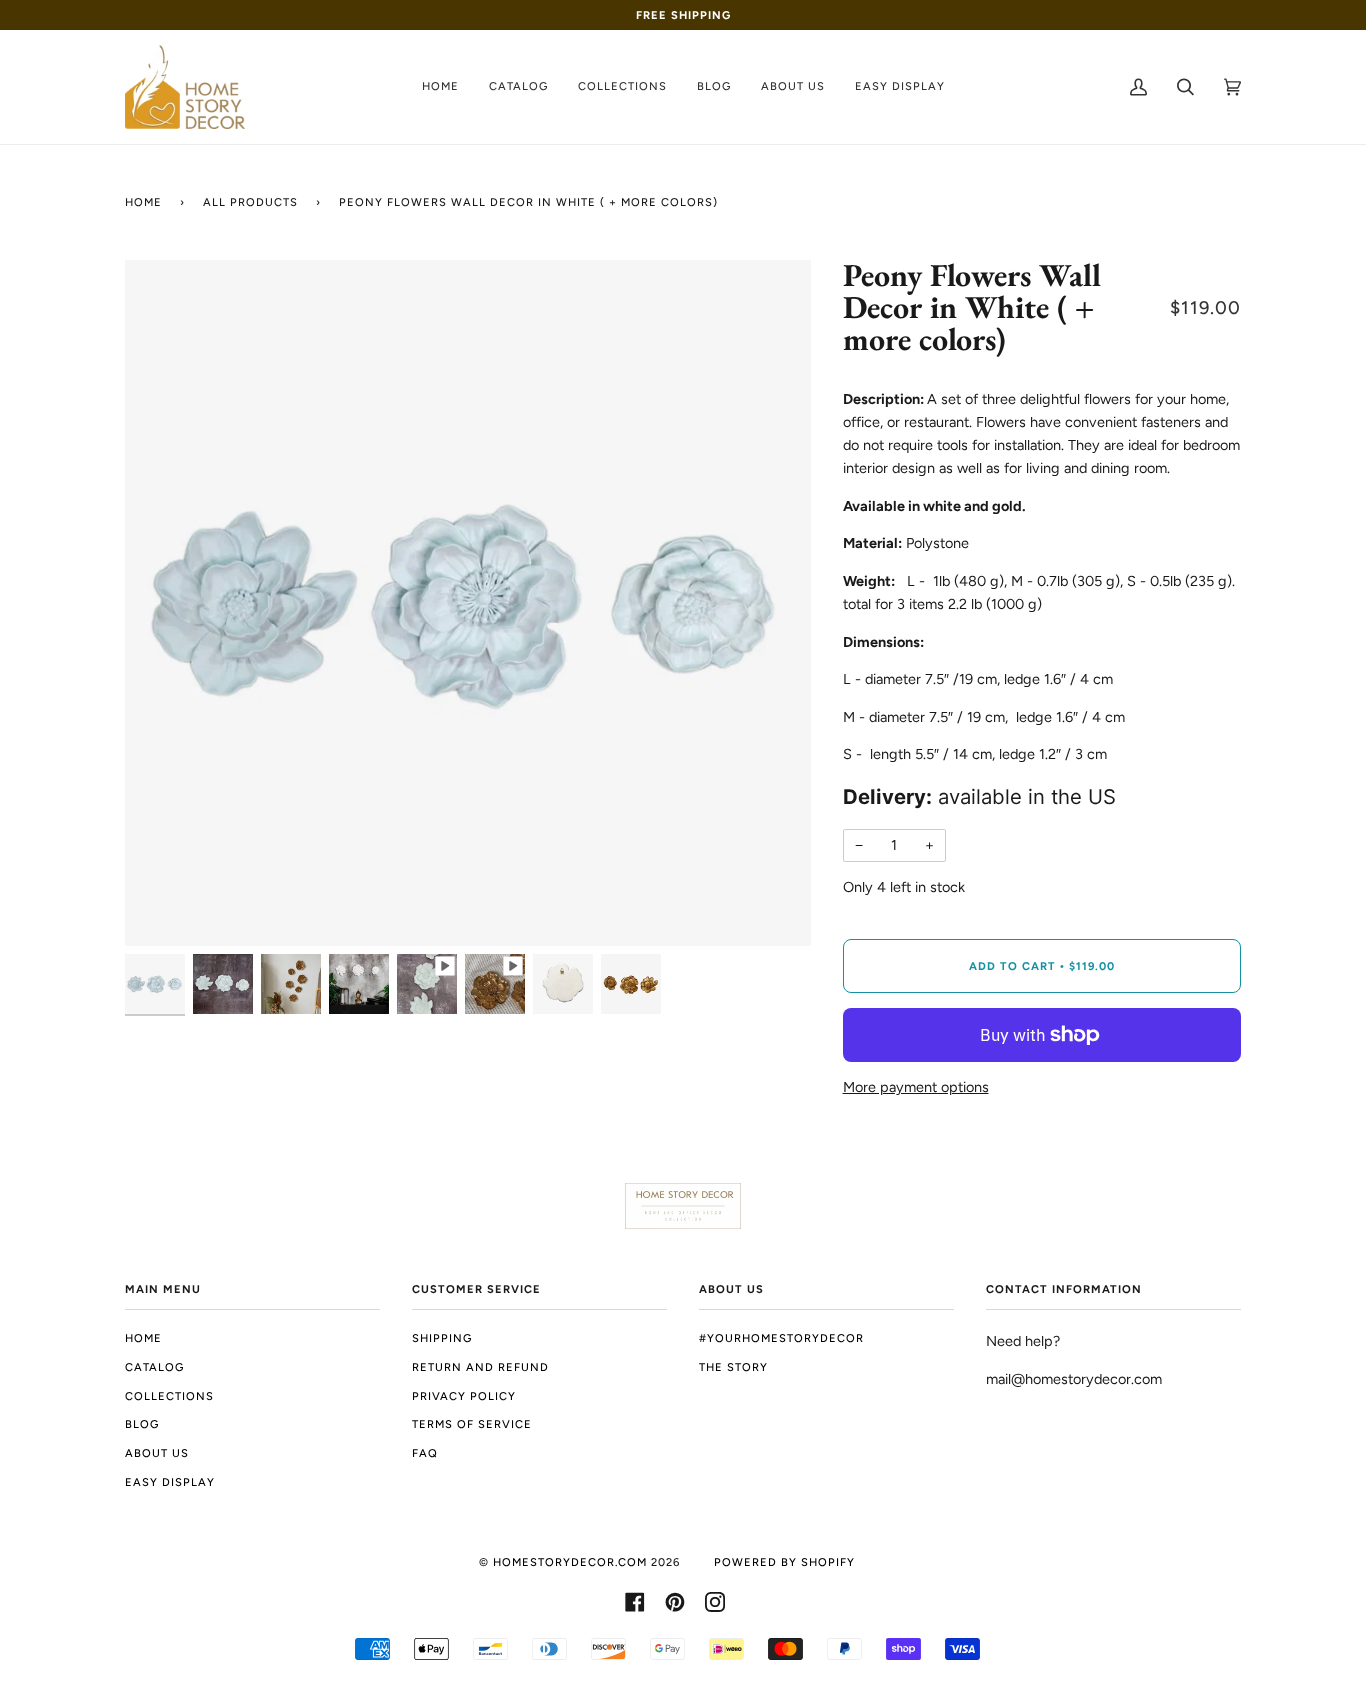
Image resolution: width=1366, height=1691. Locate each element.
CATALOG (154, 1367)
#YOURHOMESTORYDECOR (781, 1338)
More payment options (916, 1087)
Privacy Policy (464, 1396)
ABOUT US (157, 1453)
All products (250, 202)
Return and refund (480, 1367)
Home (143, 202)
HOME (143, 1338)
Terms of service (472, 1424)
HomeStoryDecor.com (570, 1562)
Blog (142, 1424)
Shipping (442, 1338)
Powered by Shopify (784, 1562)
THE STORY (733, 1367)
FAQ (425, 1453)
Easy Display (170, 1482)
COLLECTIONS (169, 1396)
